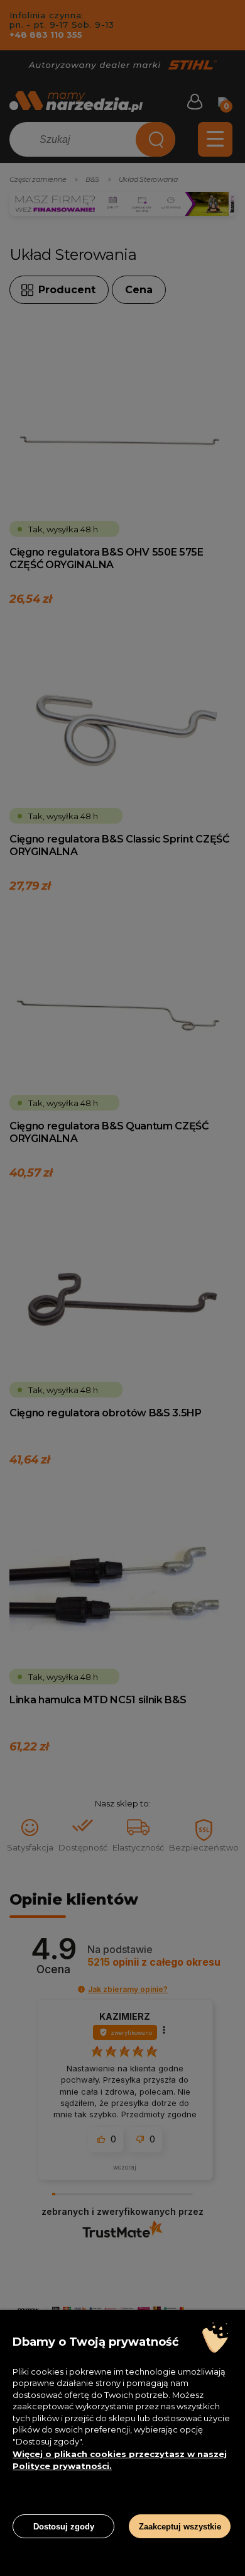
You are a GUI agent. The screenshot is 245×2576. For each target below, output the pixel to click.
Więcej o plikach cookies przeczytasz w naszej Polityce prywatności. (120, 2460)
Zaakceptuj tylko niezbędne (64, 2496)
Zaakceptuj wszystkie (180, 2527)
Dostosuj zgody (64, 2527)
